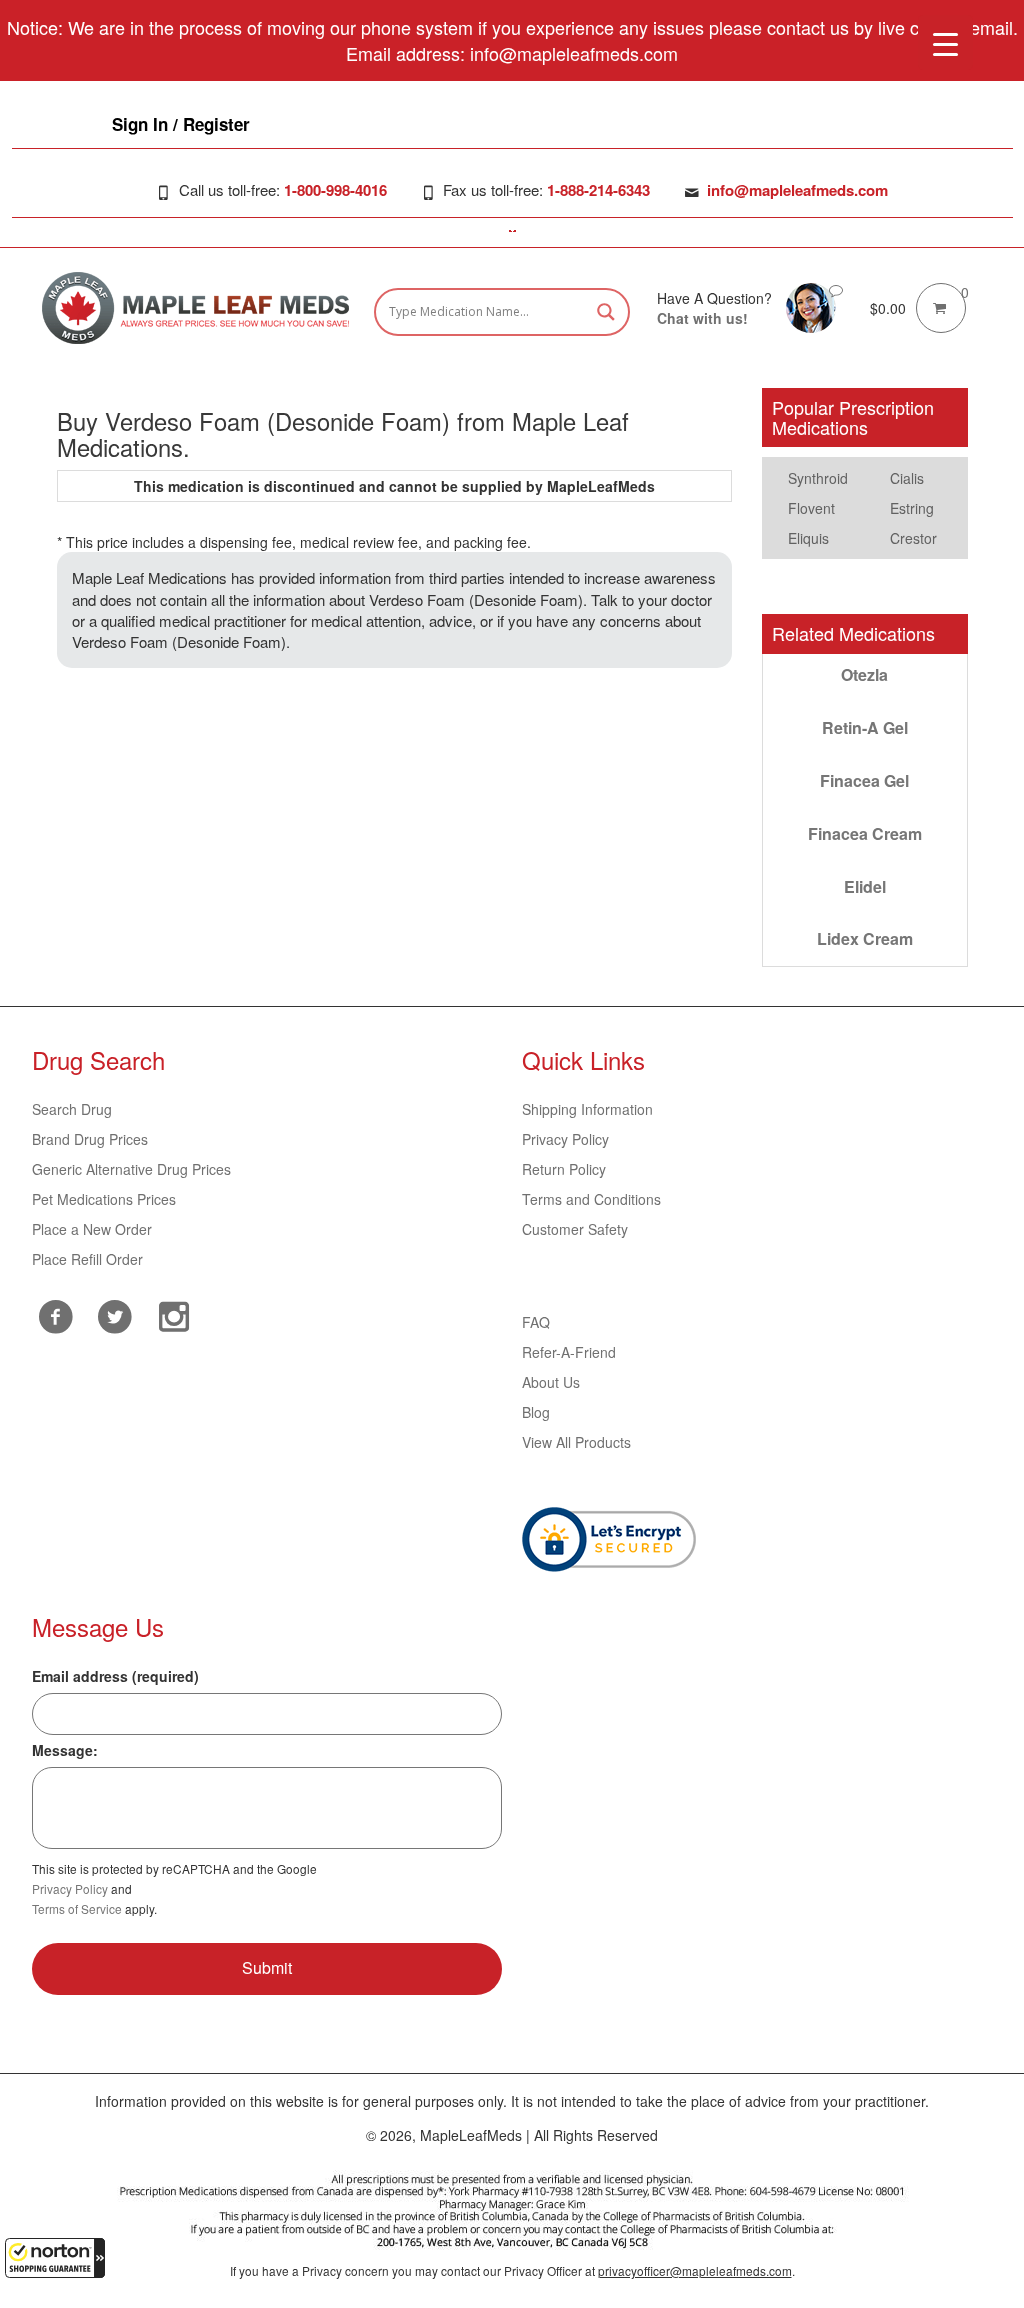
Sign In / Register (181, 124)
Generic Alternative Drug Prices (131, 1169)
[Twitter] (115, 1314)
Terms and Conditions (591, 1199)
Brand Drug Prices (90, 1139)
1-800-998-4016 (335, 190)
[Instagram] (174, 1314)
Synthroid (818, 478)
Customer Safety (575, 1229)
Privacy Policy (565, 1139)
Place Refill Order (87, 1259)
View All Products (576, 1442)
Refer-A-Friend (569, 1352)
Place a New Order (92, 1229)
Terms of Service (77, 1908)
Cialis (907, 478)
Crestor (913, 538)
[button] (55, 2258)
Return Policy (564, 1169)
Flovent (811, 508)
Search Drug (72, 1109)
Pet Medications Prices (104, 1199)
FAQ (536, 1322)
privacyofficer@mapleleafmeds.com (695, 2270)
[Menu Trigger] (945, 42)
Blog (536, 1412)
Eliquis (808, 538)
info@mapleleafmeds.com (797, 190)
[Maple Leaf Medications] (811, 306)
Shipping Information (587, 1109)
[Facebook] (56, 1316)
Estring (912, 508)
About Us (551, 1382)
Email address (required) (115, 1676)
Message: (65, 1750)
